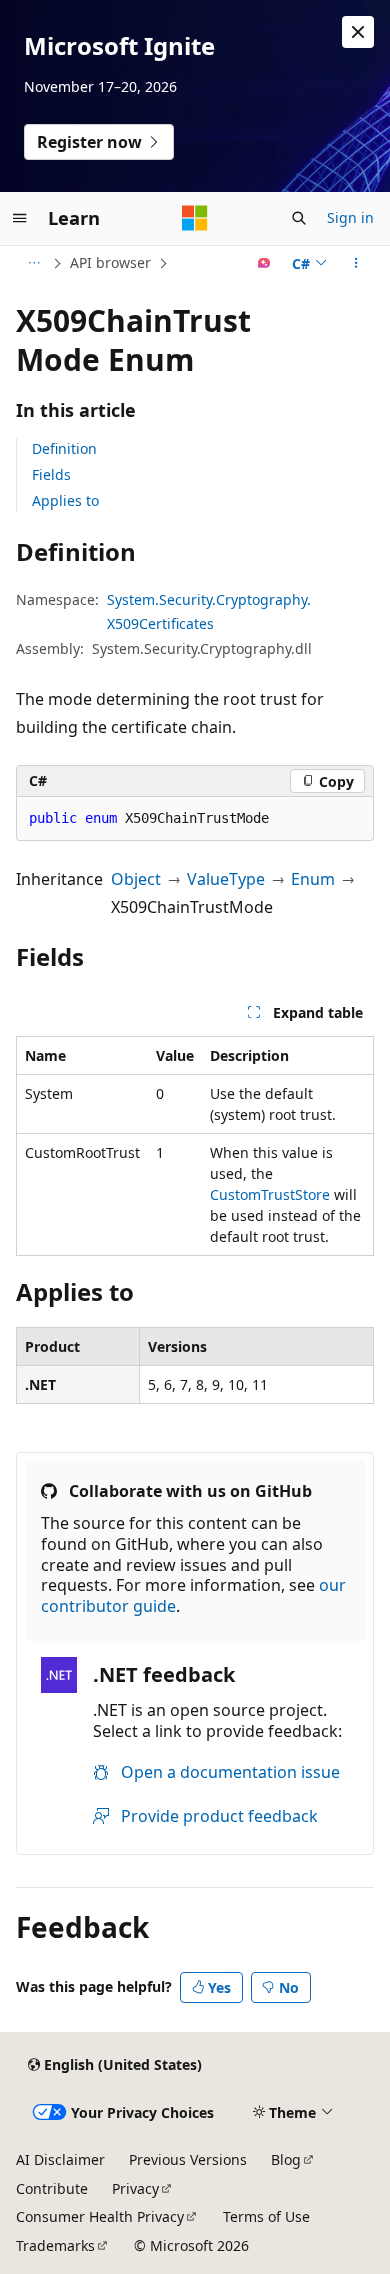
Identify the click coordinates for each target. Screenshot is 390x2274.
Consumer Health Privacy (100, 2216)
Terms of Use (266, 2216)
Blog (286, 2159)
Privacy (135, 2188)
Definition (64, 448)
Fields (51, 474)
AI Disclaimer (60, 2159)
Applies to (65, 500)
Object (136, 879)
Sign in (350, 217)
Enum (313, 879)
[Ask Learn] (264, 263)
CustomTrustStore (270, 1194)
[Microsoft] (195, 218)
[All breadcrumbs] (33, 263)
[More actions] (356, 263)
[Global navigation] (20, 218)
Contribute (52, 2188)
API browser (110, 262)
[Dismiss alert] (358, 32)
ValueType (226, 879)
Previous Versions (188, 2159)
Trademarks (55, 2245)
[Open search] (299, 218)
